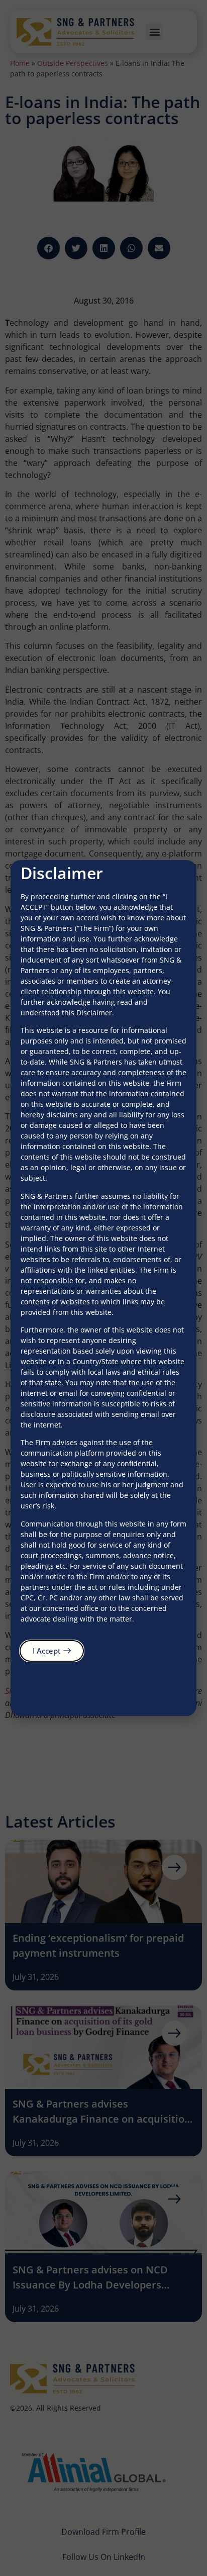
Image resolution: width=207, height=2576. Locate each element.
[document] (103, 1288)
